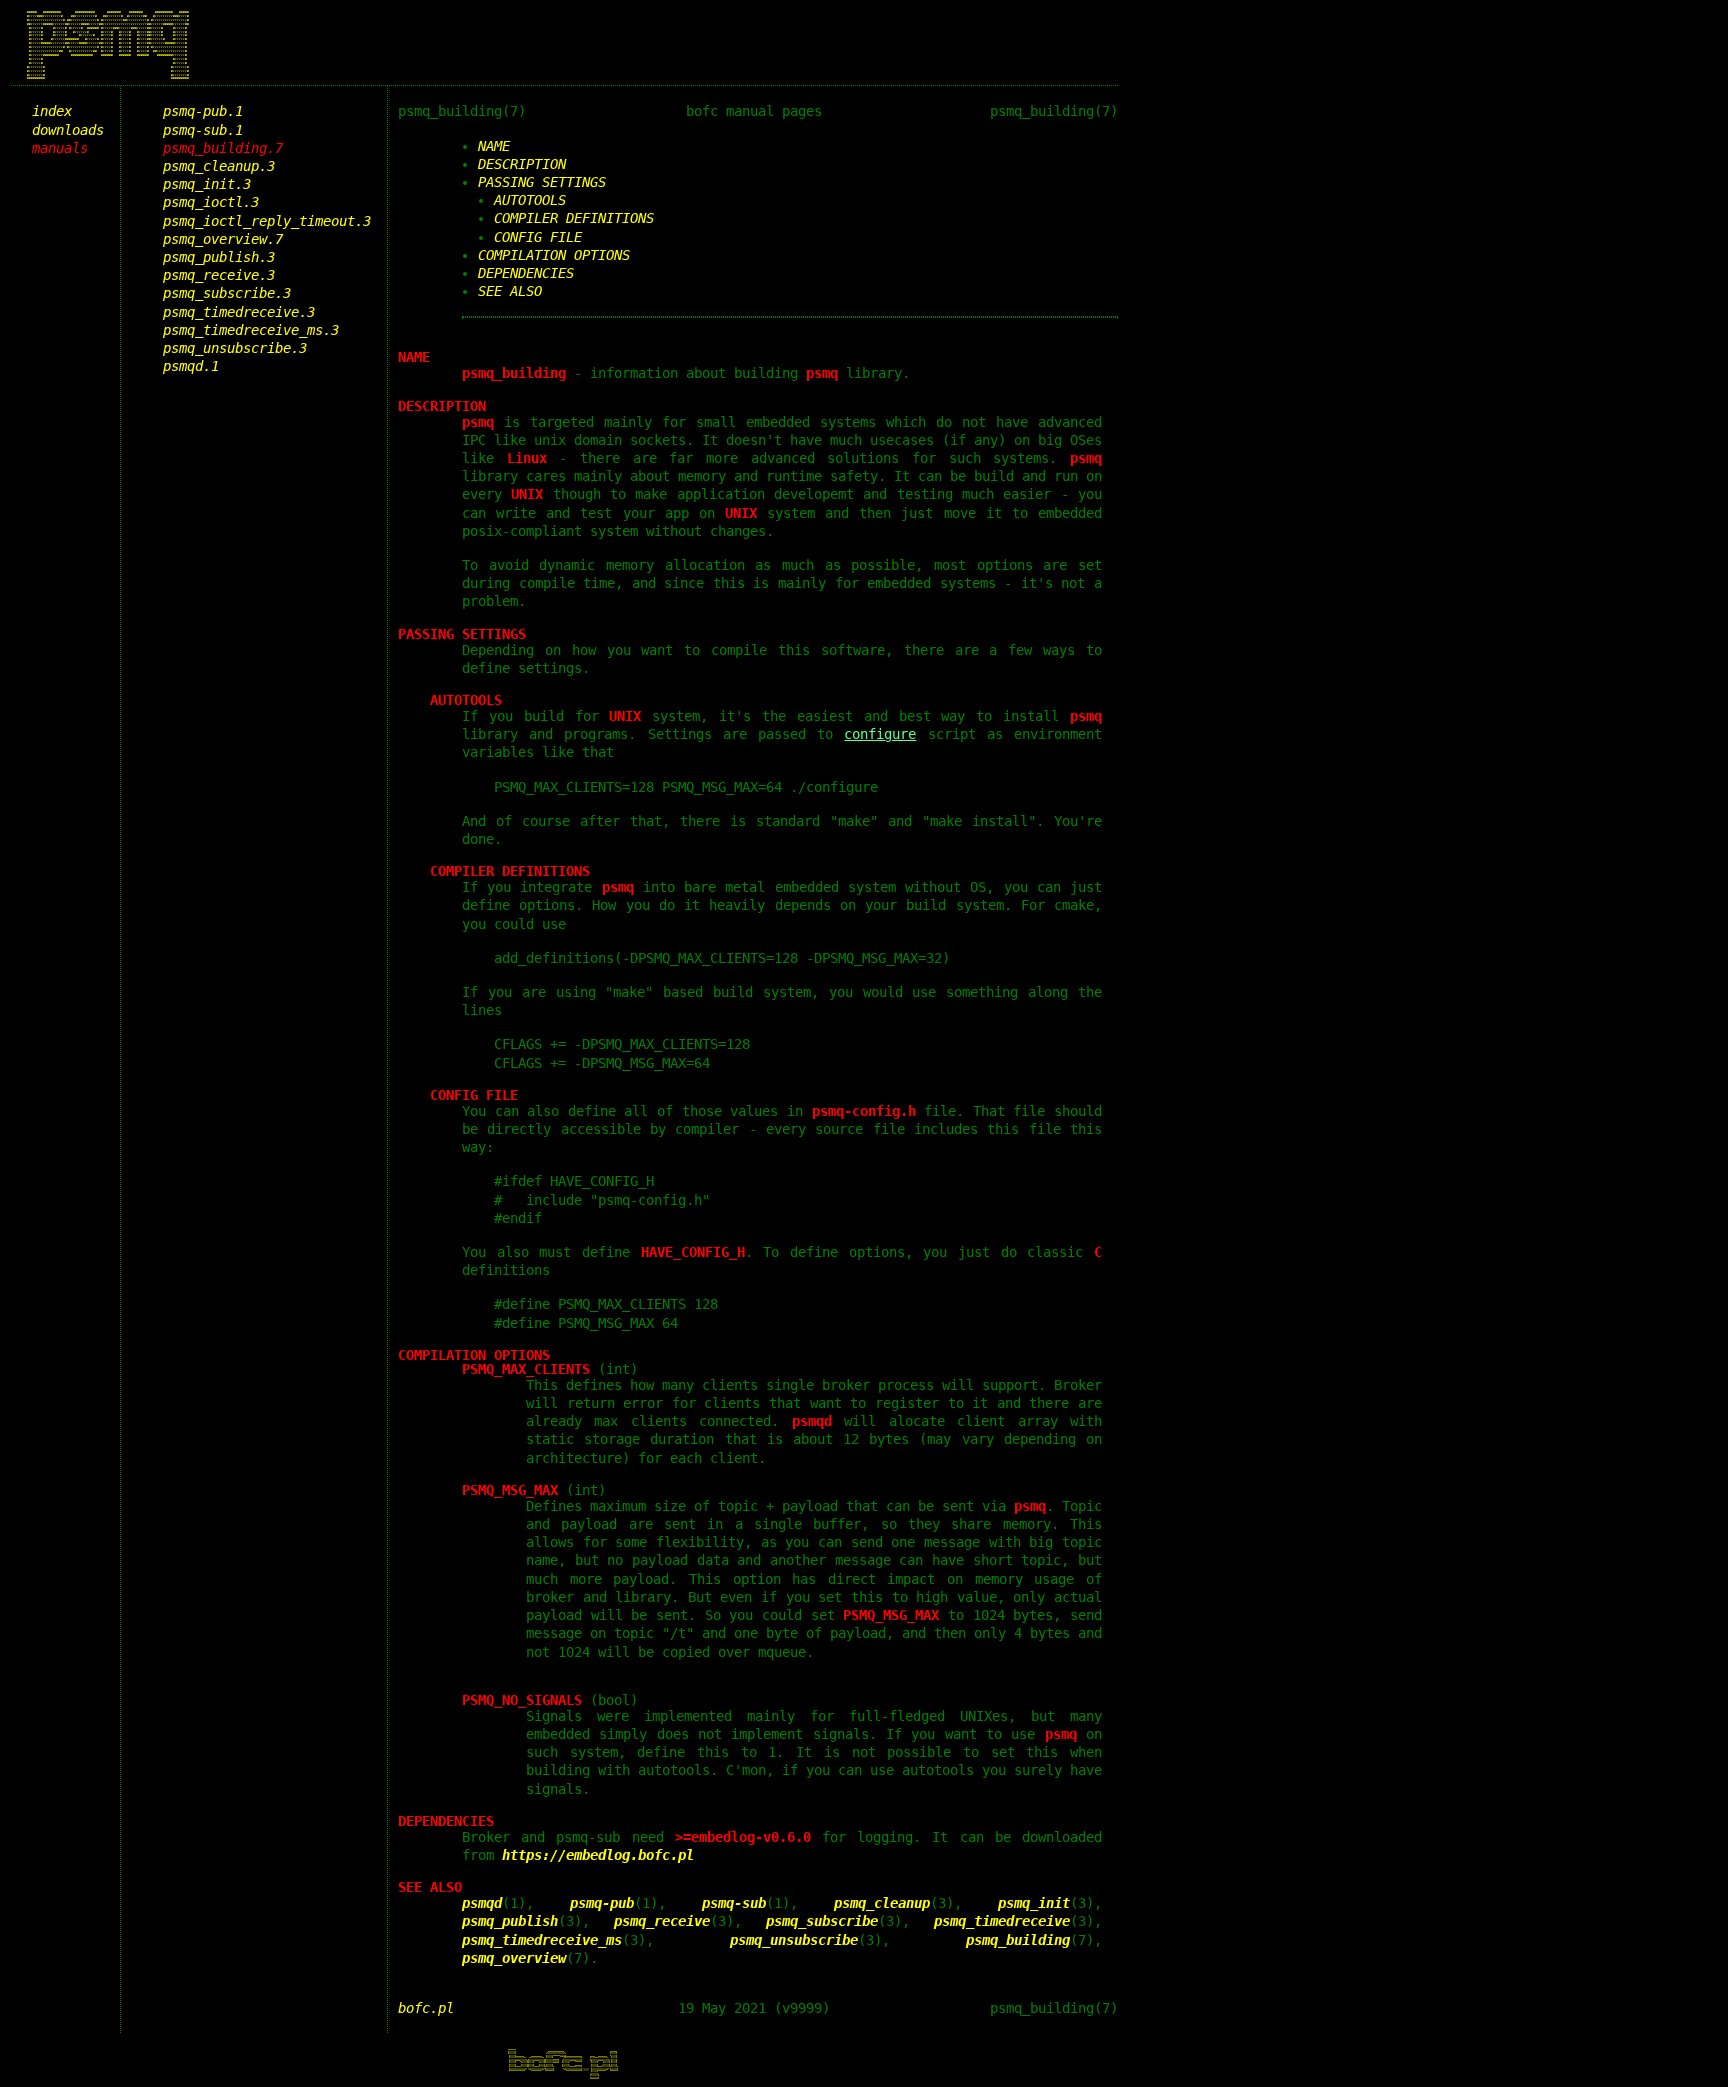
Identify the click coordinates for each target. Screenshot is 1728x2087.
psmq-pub (602, 1903)
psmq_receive (662, 1921)
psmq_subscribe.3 (227, 293)
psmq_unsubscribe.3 (235, 348)
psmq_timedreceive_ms (542, 1940)
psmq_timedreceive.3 (239, 312)
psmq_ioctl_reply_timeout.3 (267, 221)
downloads (68, 130)
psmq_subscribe (822, 1921)
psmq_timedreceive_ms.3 (251, 330)
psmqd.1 (191, 366)
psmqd (482, 1903)
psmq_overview (514, 1958)
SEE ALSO (510, 291)
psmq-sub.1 (203, 130)
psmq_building (1018, 1940)
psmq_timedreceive (1002, 1921)
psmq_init (1034, 1903)
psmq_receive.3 (219, 275)
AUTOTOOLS (530, 200)
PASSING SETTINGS (542, 182)
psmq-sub (734, 1903)
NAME (494, 146)
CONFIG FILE (538, 237)
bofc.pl (426, 2008)
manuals (60, 148)
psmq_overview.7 (223, 239)
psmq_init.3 (207, 184)
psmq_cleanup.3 (219, 166)
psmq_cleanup (882, 1903)
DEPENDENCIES (526, 273)
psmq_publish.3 (219, 257)
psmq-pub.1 (203, 111)
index (52, 111)
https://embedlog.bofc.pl (598, 1855)
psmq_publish (510, 1921)
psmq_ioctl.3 (211, 202)
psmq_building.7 (223, 148)
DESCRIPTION (522, 164)
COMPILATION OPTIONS (554, 255)
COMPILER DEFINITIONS (574, 218)
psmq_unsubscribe (794, 1940)
